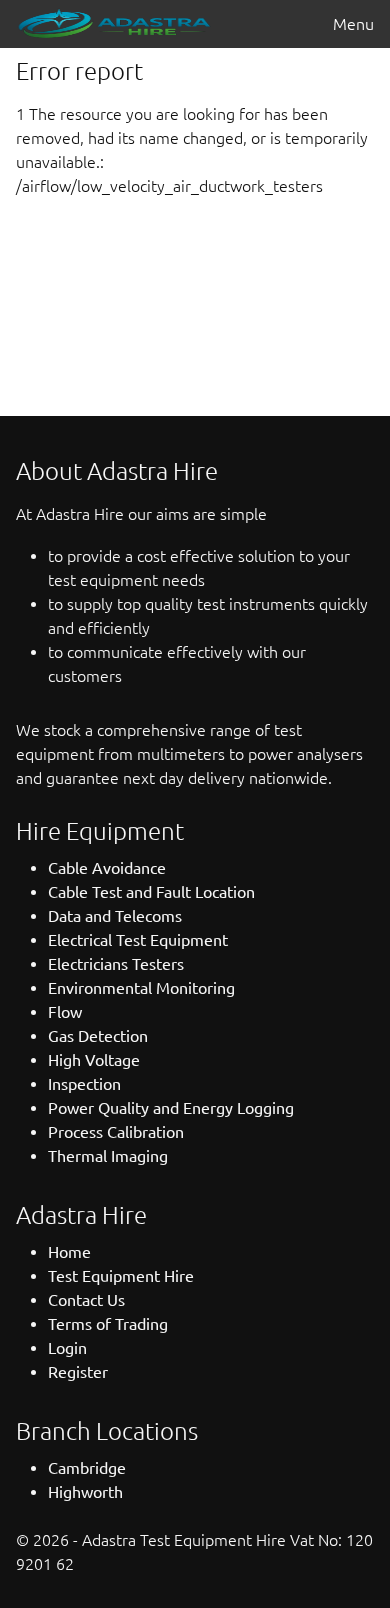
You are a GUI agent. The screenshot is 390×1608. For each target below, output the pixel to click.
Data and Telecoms (115, 916)
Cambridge (87, 1468)
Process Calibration (116, 1132)
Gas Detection (98, 1036)
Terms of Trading (108, 1324)
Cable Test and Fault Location (151, 892)
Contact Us (86, 1300)
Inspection (84, 1084)
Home (69, 1252)
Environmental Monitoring (141, 988)
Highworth (85, 1492)
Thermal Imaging (108, 1156)
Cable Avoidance (107, 868)
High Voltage (94, 1060)
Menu (353, 24)
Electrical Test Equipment (138, 940)
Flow (65, 1012)
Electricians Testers (116, 964)
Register (78, 1372)
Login (67, 1348)
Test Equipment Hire (121, 1276)
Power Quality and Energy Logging (171, 1108)
